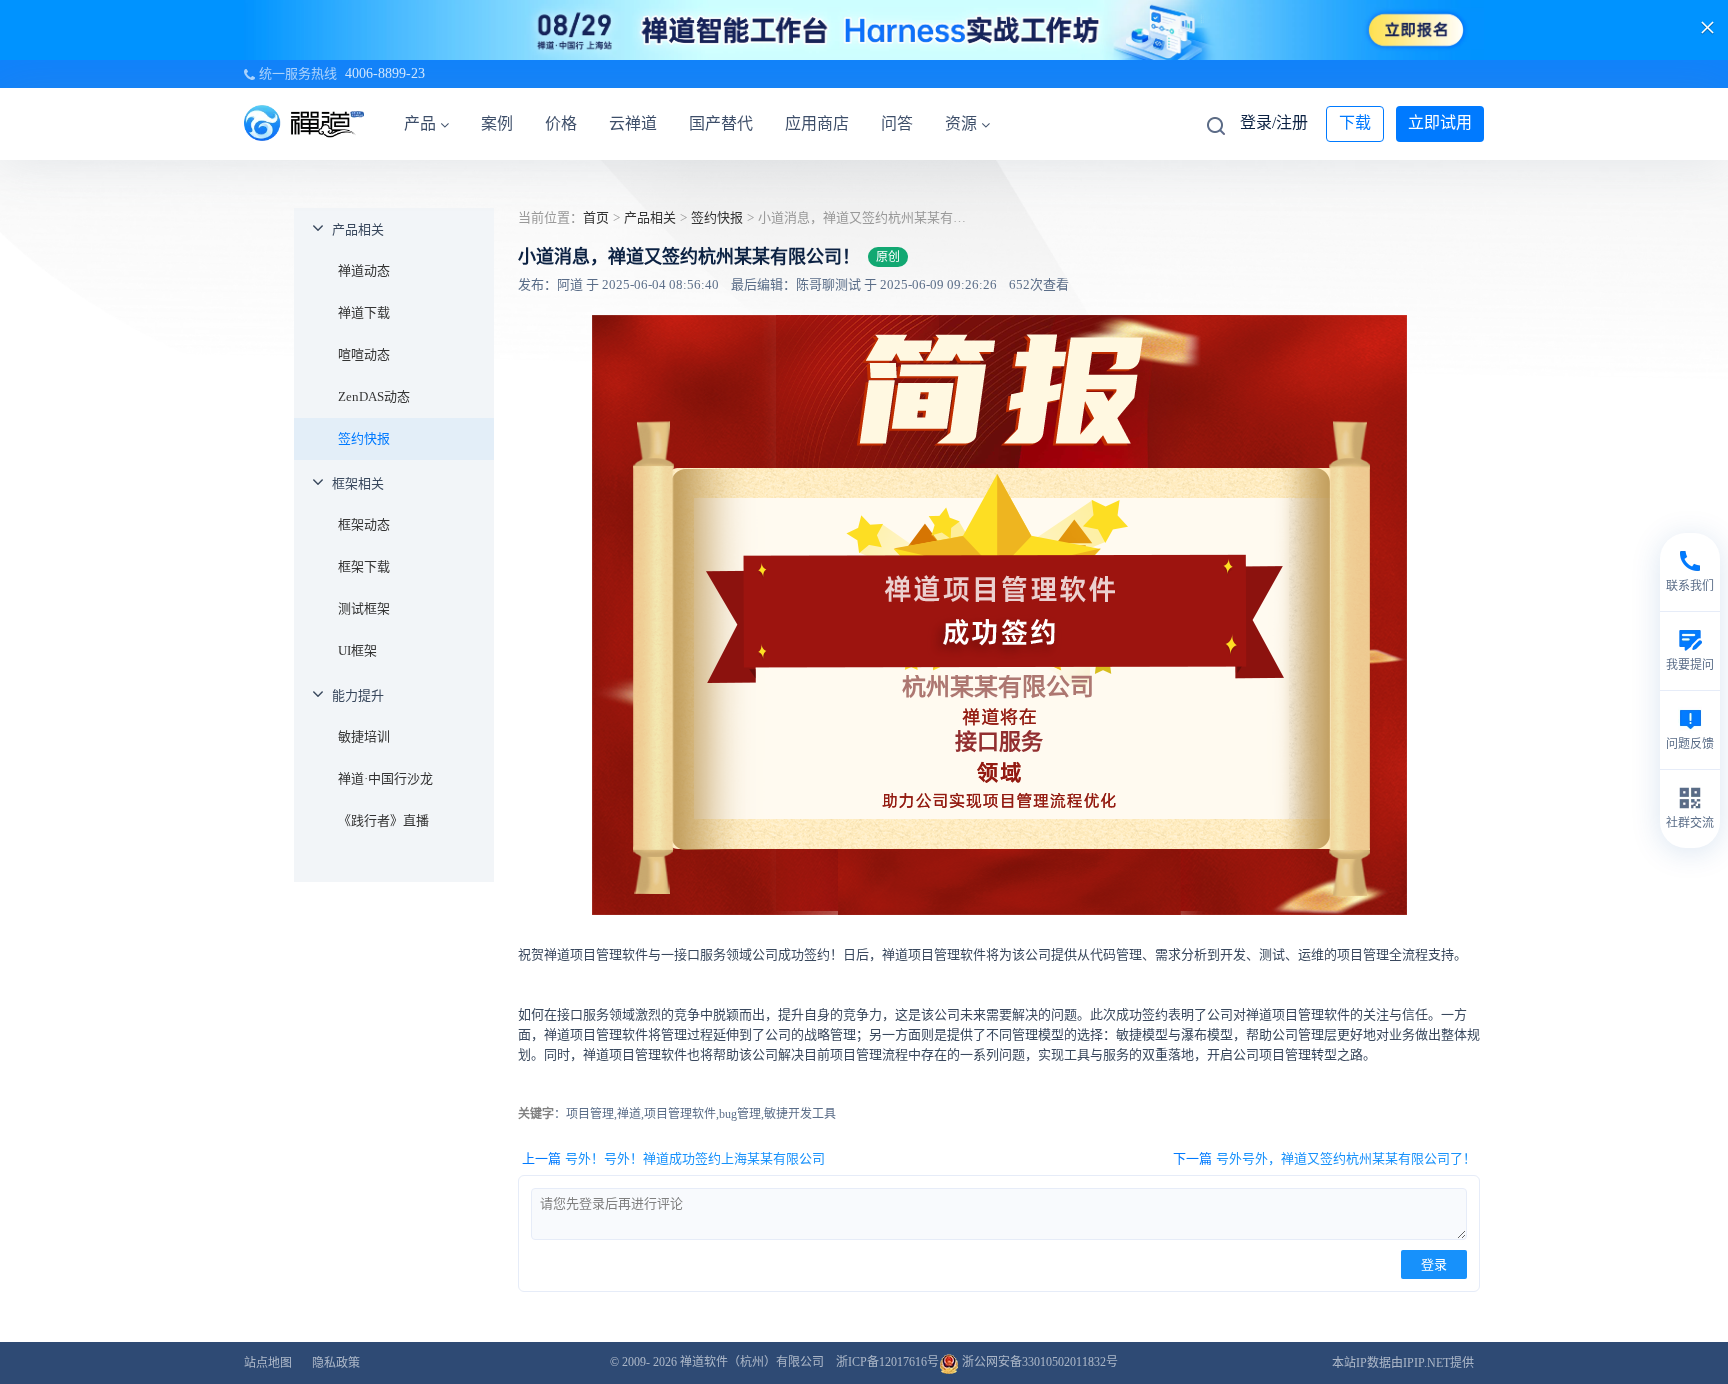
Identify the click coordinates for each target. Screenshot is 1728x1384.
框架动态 (364, 524)
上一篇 (673, 1158)
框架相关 (358, 483)
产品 (420, 123)
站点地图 (268, 1363)
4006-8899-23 (385, 73)
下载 (1355, 122)
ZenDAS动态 (374, 396)
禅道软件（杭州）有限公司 (752, 1362)
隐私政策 (336, 1363)
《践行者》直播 (383, 820)
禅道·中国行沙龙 (385, 778)
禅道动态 (364, 270)
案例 (497, 123)
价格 (561, 123)
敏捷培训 (364, 736)
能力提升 (358, 695)
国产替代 (721, 123)
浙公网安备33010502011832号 (1038, 1362)
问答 (897, 123)
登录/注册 (1274, 122)
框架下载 (364, 566)
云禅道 (633, 123)
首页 (596, 217)
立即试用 (1440, 122)
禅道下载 (364, 312)
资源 (961, 123)
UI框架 (357, 650)
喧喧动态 (364, 354)
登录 (1434, 1264)
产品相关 (358, 229)
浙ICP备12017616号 (887, 1362)
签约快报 (364, 438)
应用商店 (817, 123)
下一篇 (1324, 1158)
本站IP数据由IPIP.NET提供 (1403, 1363)
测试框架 (364, 608)
